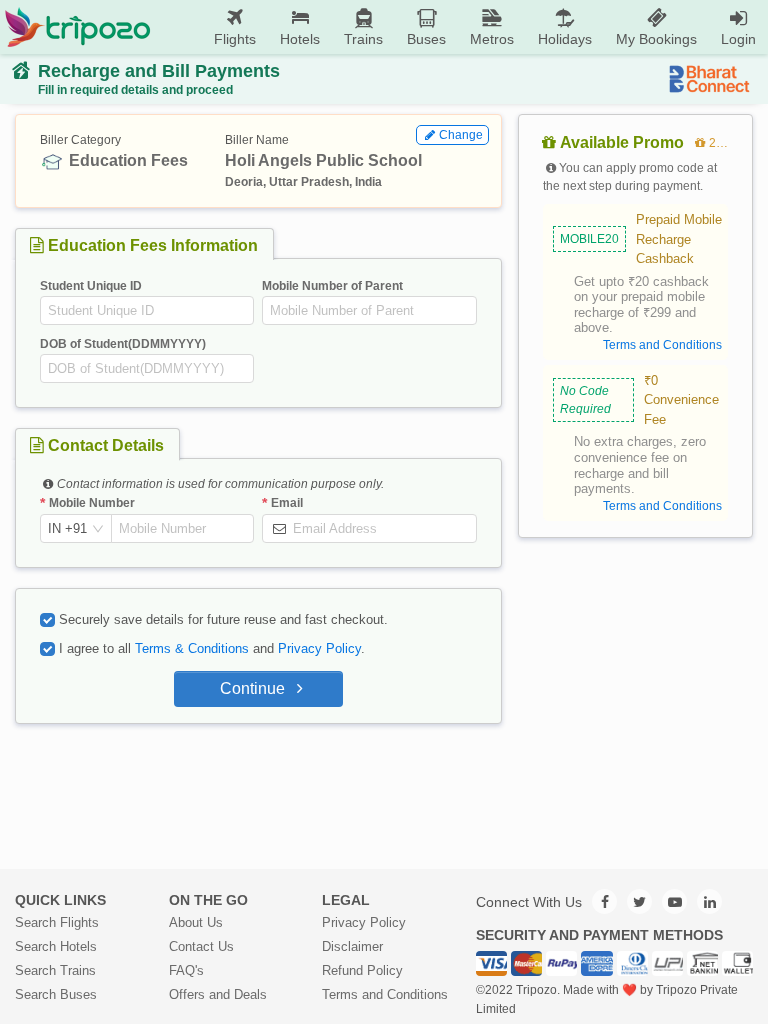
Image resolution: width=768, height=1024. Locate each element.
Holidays (565, 39)
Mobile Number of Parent (332, 286)
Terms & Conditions (192, 648)
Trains (363, 39)
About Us (196, 922)
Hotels (300, 39)
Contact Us (201, 946)
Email (287, 503)
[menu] (459, 27)
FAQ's (186, 970)
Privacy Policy (319, 648)
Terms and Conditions (385, 994)
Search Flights (57, 922)
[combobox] (67, 529)
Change (461, 135)
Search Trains (55, 970)
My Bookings (656, 39)
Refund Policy (362, 970)
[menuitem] (235, 27)
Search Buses (56, 994)
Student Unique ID (91, 286)
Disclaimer (352, 946)
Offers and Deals (218, 994)
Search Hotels (56, 946)
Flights (235, 39)
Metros (492, 39)
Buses (426, 39)
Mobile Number (92, 503)
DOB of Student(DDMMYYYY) (123, 344)
